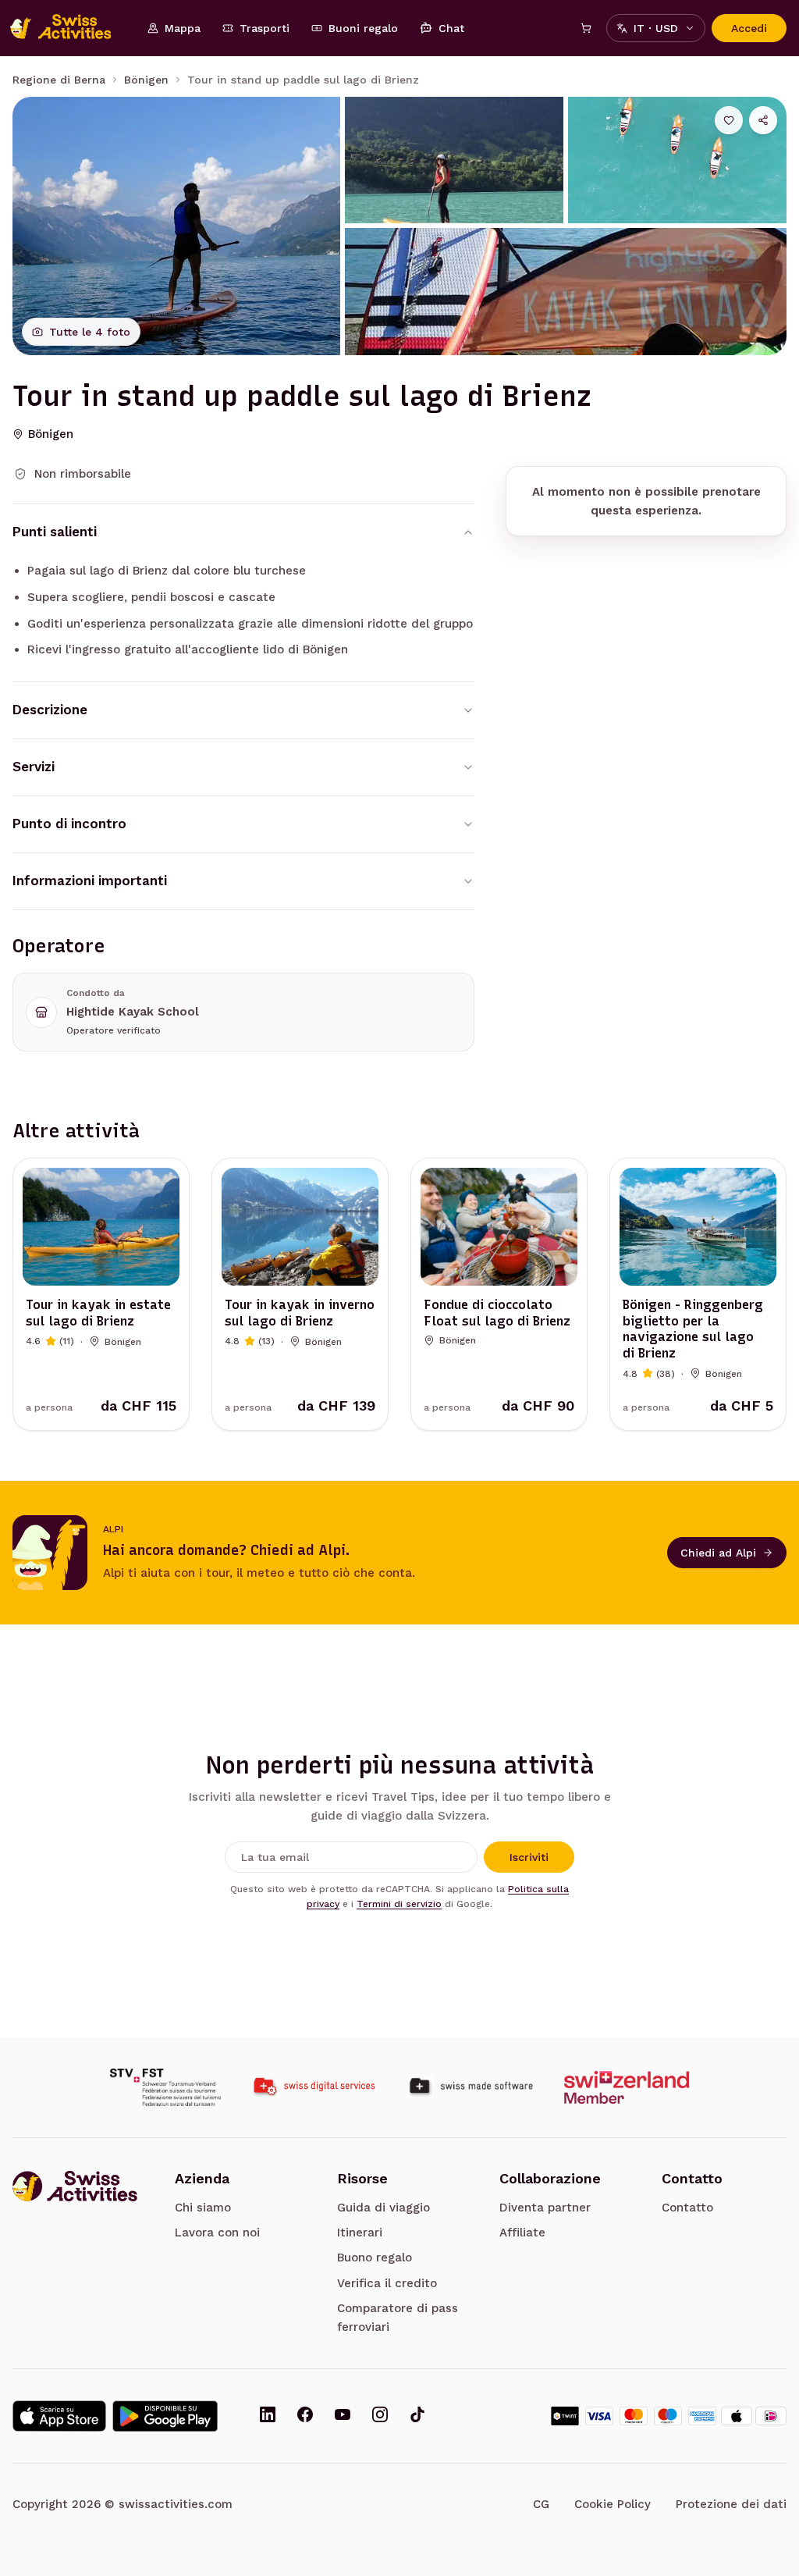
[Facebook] (305, 2416)
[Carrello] (586, 28)
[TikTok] (417, 2416)
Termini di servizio (399, 1904)
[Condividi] (763, 120)
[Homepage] (69, 28)
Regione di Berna (59, 80)
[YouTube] (343, 2416)
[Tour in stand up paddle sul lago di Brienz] (176, 226)
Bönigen (146, 80)
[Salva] (729, 120)
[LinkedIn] (268, 2416)
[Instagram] (380, 2416)
